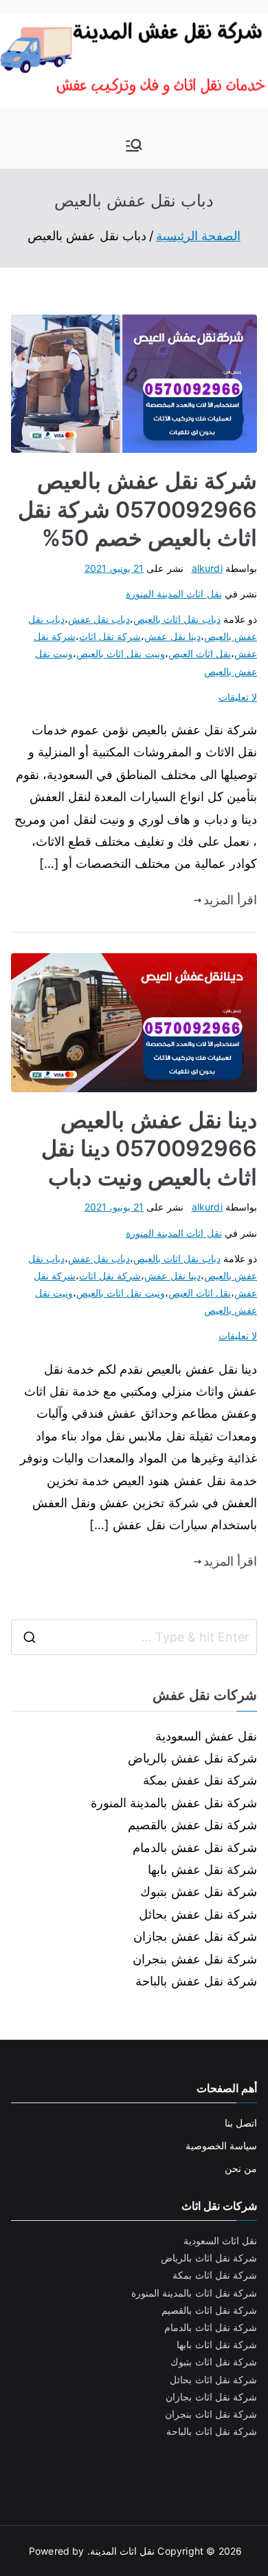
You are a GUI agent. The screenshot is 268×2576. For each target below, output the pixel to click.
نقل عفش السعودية (206, 1736)
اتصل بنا (241, 2123)
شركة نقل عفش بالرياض (192, 1758)
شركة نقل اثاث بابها (217, 2344)
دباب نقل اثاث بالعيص (177, 619)
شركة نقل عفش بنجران (195, 1959)
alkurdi (207, 568)
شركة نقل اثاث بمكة (215, 2275)
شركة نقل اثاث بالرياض (209, 2258)
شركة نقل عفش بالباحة (196, 1981)
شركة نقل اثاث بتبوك (214, 2362)
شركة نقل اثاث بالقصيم (209, 2310)
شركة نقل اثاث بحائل (213, 2380)
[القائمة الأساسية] (134, 145)
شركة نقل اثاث (110, 636)
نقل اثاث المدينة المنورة (174, 594)
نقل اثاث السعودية (220, 2240)
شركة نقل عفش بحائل (198, 1914)
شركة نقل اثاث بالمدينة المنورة (194, 2293)
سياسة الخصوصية (221, 2146)
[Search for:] (134, 1637)
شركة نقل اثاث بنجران (211, 2414)
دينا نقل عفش (172, 636)
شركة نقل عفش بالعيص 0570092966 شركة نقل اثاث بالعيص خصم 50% (137, 509)
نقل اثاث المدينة (122, 2551)
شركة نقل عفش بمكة (200, 1780)
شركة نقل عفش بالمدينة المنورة (174, 1803)
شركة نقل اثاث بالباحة (212, 2431)
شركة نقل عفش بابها (202, 1870)
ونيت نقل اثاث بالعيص (121, 653)
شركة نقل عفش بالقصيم (192, 1825)
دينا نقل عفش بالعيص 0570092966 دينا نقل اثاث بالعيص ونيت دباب (149, 1149)
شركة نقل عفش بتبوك (199, 1892)
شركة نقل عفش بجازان (195, 1936)
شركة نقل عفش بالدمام (195, 1848)
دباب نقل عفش (99, 619)
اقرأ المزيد (230, 900)
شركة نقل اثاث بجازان (211, 2397)
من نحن (241, 2168)
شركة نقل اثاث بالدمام (211, 2327)
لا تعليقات (238, 697)
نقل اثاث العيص (200, 653)
